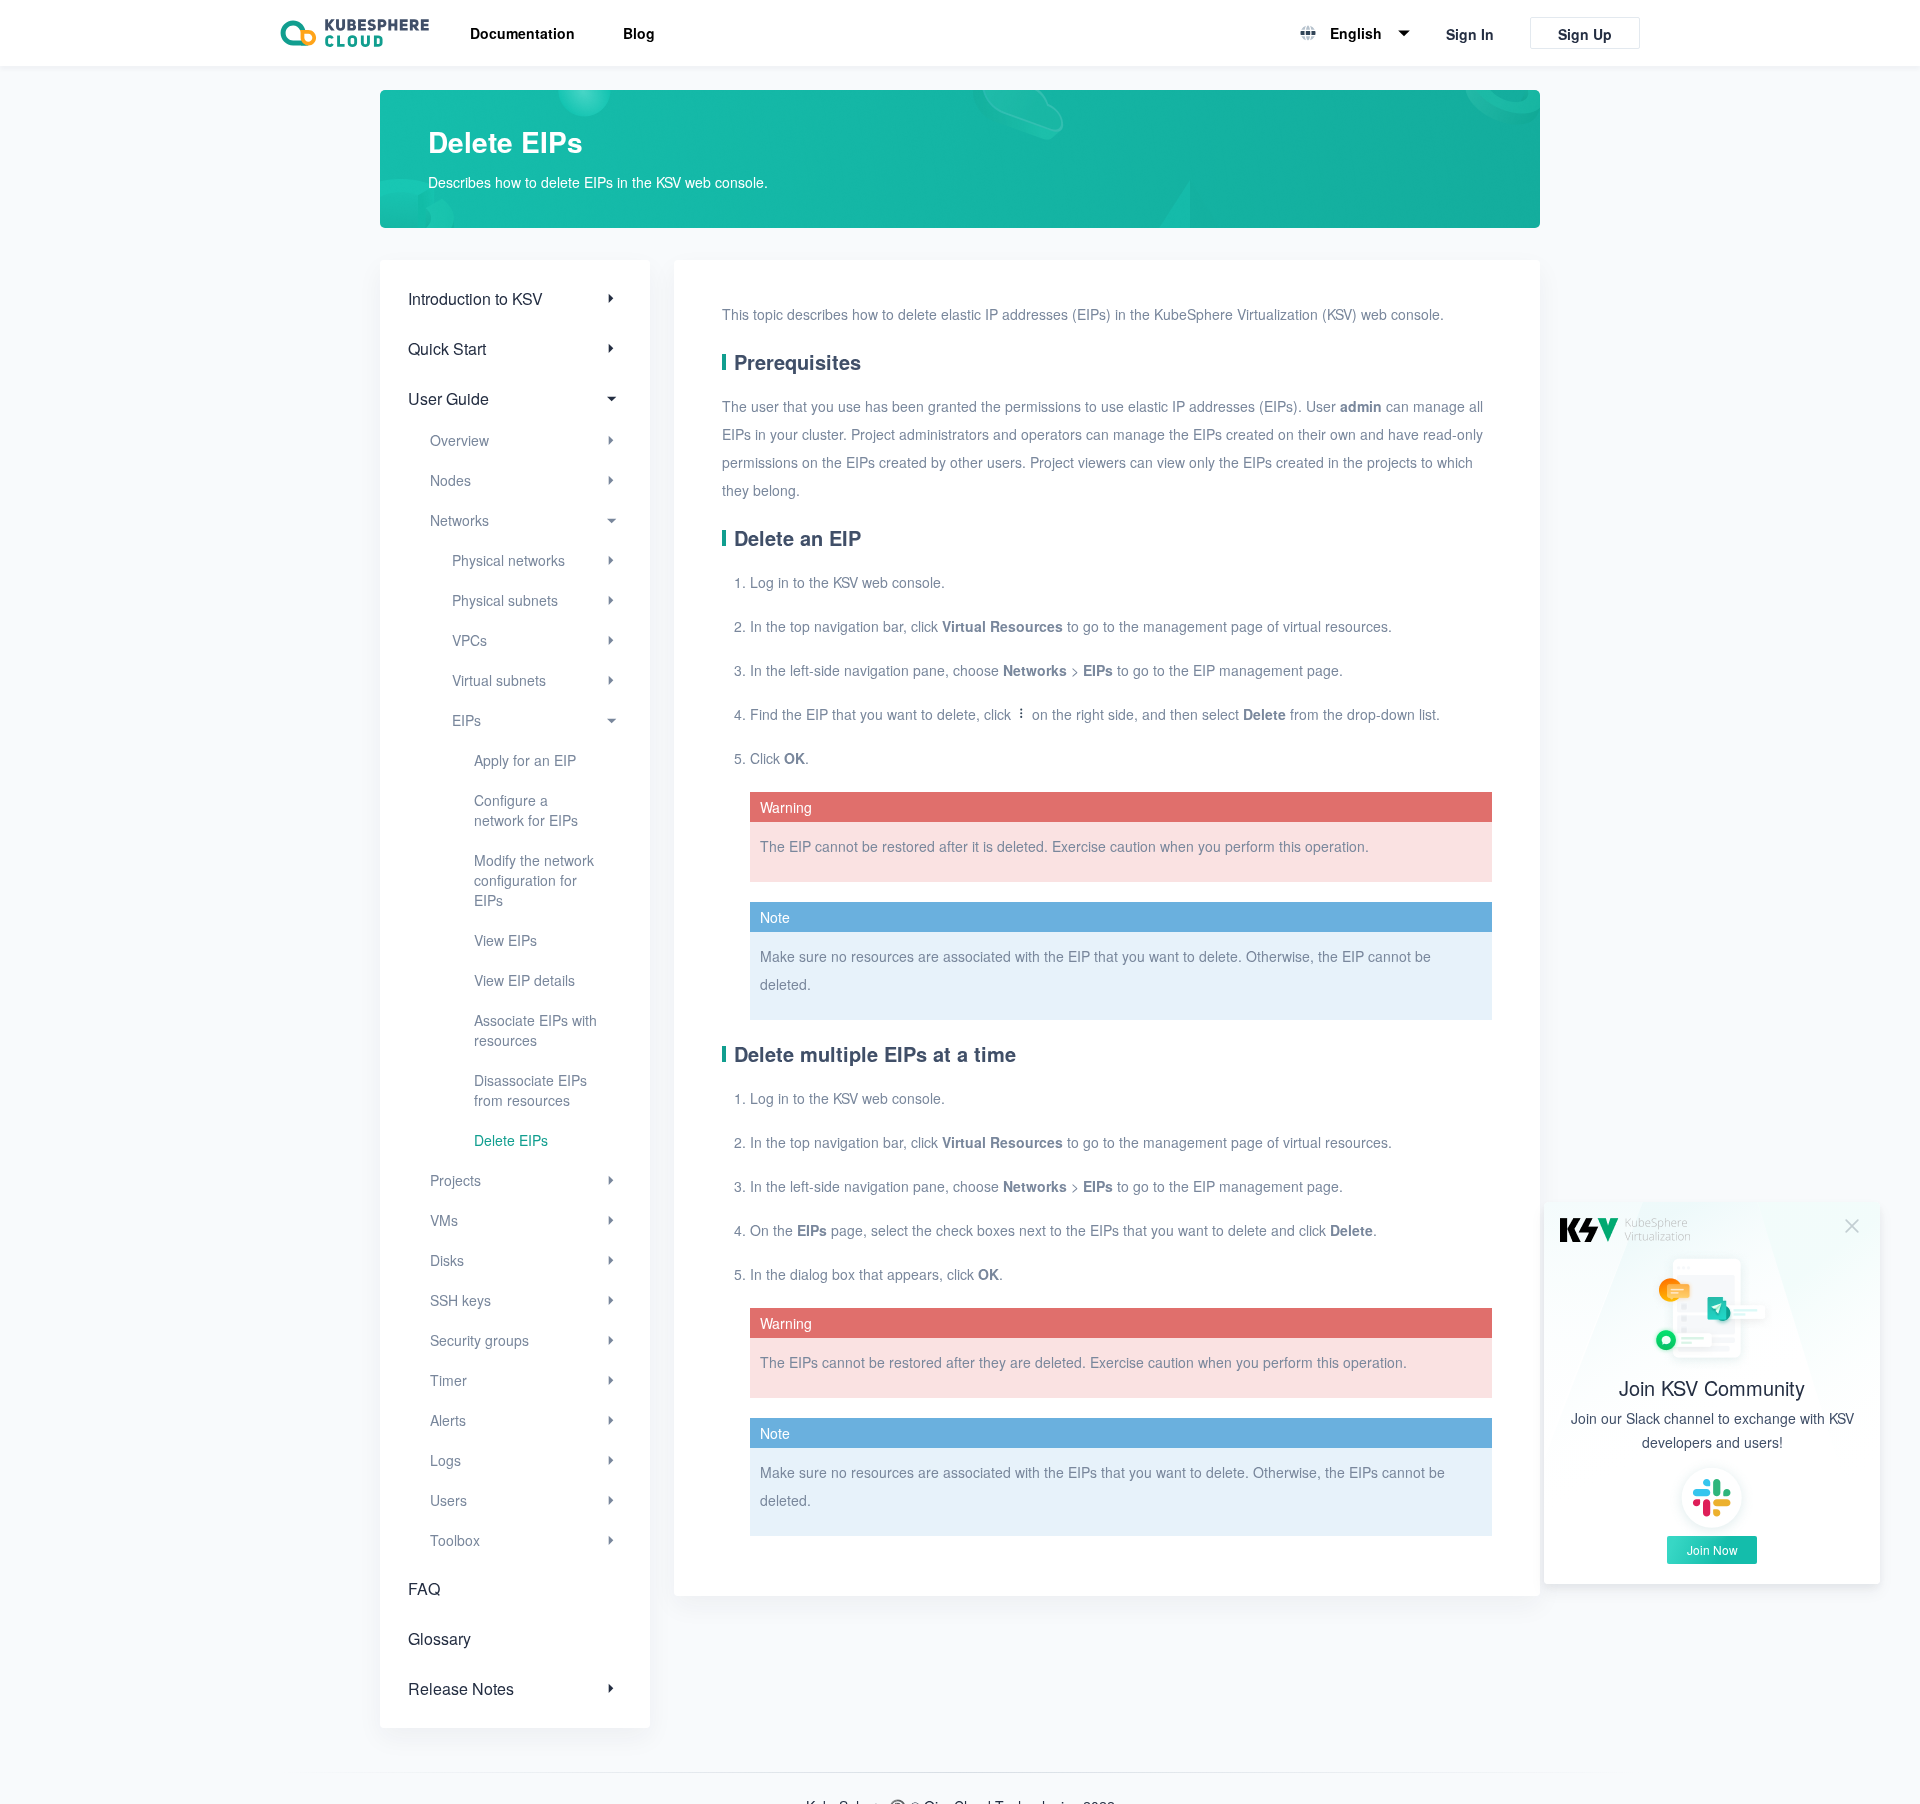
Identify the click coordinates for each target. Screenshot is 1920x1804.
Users (448, 1500)
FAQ (424, 1588)
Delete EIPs (511, 1140)
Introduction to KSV (475, 298)
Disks (447, 1260)
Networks (459, 520)
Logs (445, 1460)
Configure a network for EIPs (526, 810)
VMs (444, 1220)
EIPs (466, 720)
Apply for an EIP (525, 760)
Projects (455, 1180)
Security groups (479, 1340)
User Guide (448, 398)
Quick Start (447, 348)
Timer (448, 1380)
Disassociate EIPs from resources (530, 1090)
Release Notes (461, 1688)
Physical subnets (505, 600)
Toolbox (455, 1540)
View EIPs (505, 940)
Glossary (439, 1638)
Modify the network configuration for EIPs (534, 880)
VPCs (469, 640)
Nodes (450, 480)
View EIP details (524, 980)
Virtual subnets (499, 680)
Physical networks (508, 560)
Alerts (448, 1420)
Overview (459, 440)
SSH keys (460, 1300)
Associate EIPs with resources (535, 1030)
